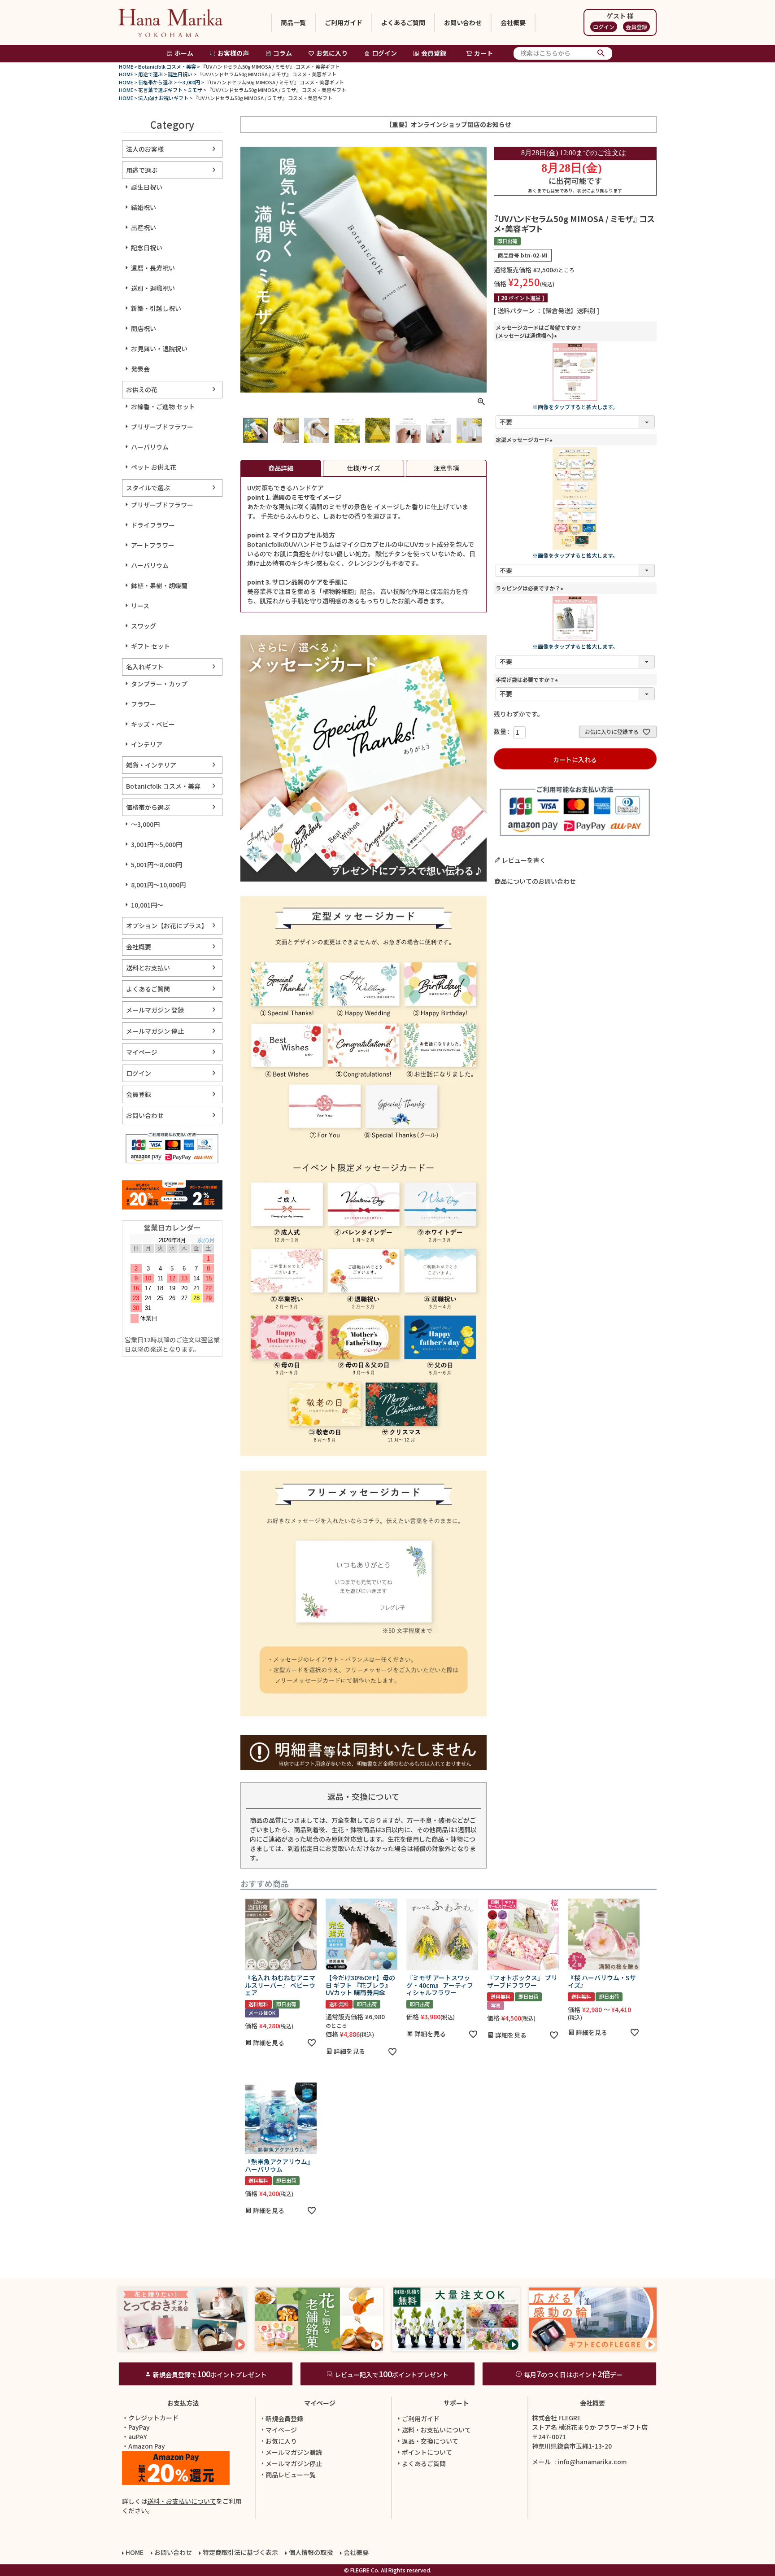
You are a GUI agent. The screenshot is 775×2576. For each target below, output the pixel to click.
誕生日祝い (180, 74)
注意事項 (446, 468)
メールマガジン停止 (294, 2463)
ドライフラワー (153, 525)
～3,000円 (189, 82)
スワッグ (144, 626)
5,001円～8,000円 (157, 864)
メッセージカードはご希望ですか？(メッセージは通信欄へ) (539, 331)
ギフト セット (150, 646)
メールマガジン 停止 (155, 1031)
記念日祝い (147, 248)
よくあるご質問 (403, 22)
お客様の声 (233, 53)
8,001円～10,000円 (158, 885)
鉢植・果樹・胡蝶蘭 (159, 585)
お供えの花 (142, 389)
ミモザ (195, 90)
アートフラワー (153, 545)
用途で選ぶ (150, 74)
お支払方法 (183, 2403)
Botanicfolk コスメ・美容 (167, 66)
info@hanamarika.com (592, 2462)
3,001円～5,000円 (157, 844)
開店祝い (144, 328)
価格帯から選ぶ (155, 82)
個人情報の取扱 (311, 2552)
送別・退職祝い (153, 288)
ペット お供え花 (154, 467)
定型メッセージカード (525, 439)
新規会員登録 (284, 2419)
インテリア (147, 744)
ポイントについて (427, 2452)
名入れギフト (145, 667)
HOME (126, 66)
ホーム (184, 53)
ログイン (604, 27)
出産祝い (144, 227)
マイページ (142, 1052)
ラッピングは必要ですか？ (531, 588)
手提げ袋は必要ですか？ (528, 679)
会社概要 (513, 22)
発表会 (140, 369)
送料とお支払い (148, 968)
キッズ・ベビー (153, 724)
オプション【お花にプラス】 (167, 926)
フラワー (144, 704)
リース (140, 606)
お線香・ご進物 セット (163, 406)
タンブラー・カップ (159, 684)
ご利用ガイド (344, 22)
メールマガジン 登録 (155, 1010)
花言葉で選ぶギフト (160, 90)
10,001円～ (147, 905)
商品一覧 (293, 22)
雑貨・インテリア (151, 765)
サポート (456, 2403)
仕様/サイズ (364, 468)
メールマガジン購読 (294, 2452)
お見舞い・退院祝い (159, 349)
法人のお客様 (145, 149)
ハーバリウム (150, 447)
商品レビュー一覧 (291, 2475)
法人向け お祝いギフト (163, 98)
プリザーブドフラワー (162, 427)
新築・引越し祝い (156, 308)
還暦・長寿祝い (153, 268)
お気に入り (332, 53)
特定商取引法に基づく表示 (240, 2552)
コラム (283, 53)
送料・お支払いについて (182, 2501)
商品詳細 (281, 468)
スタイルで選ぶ (148, 488)
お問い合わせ (463, 22)
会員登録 (636, 27)
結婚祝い (144, 207)
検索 (601, 53)
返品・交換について (430, 2441)
